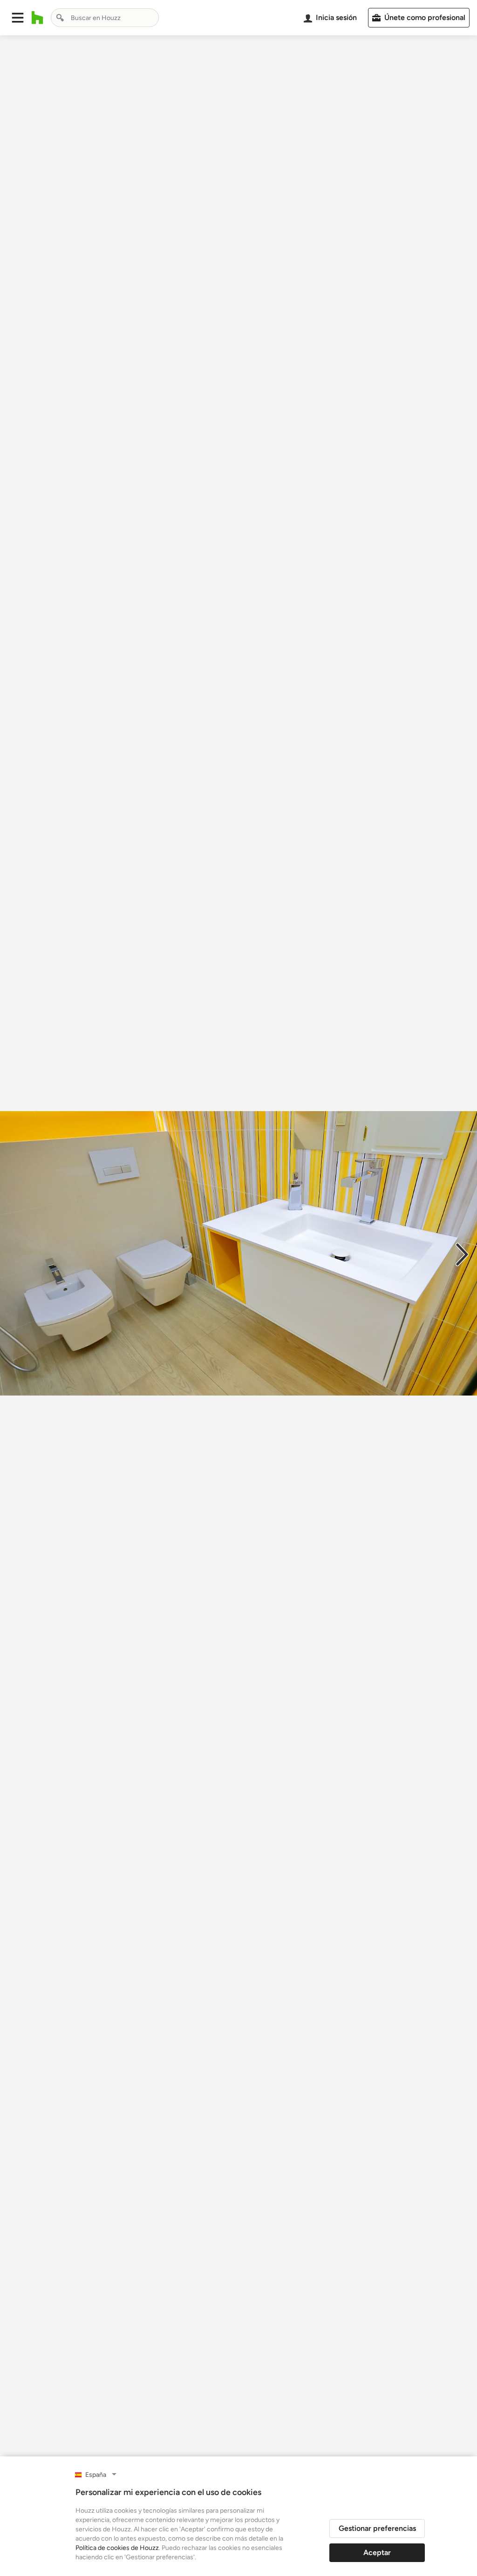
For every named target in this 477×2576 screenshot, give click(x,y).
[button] (18, 18)
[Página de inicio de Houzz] (37, 18)
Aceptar (377, 2552)
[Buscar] (60, 18)
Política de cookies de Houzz (117, 2548)
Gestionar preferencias (377, 2528)
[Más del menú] (460, 2455)
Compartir (216, 2454)
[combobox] (105, 18)
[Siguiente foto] (462, 1254)
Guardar (277, 2454)
